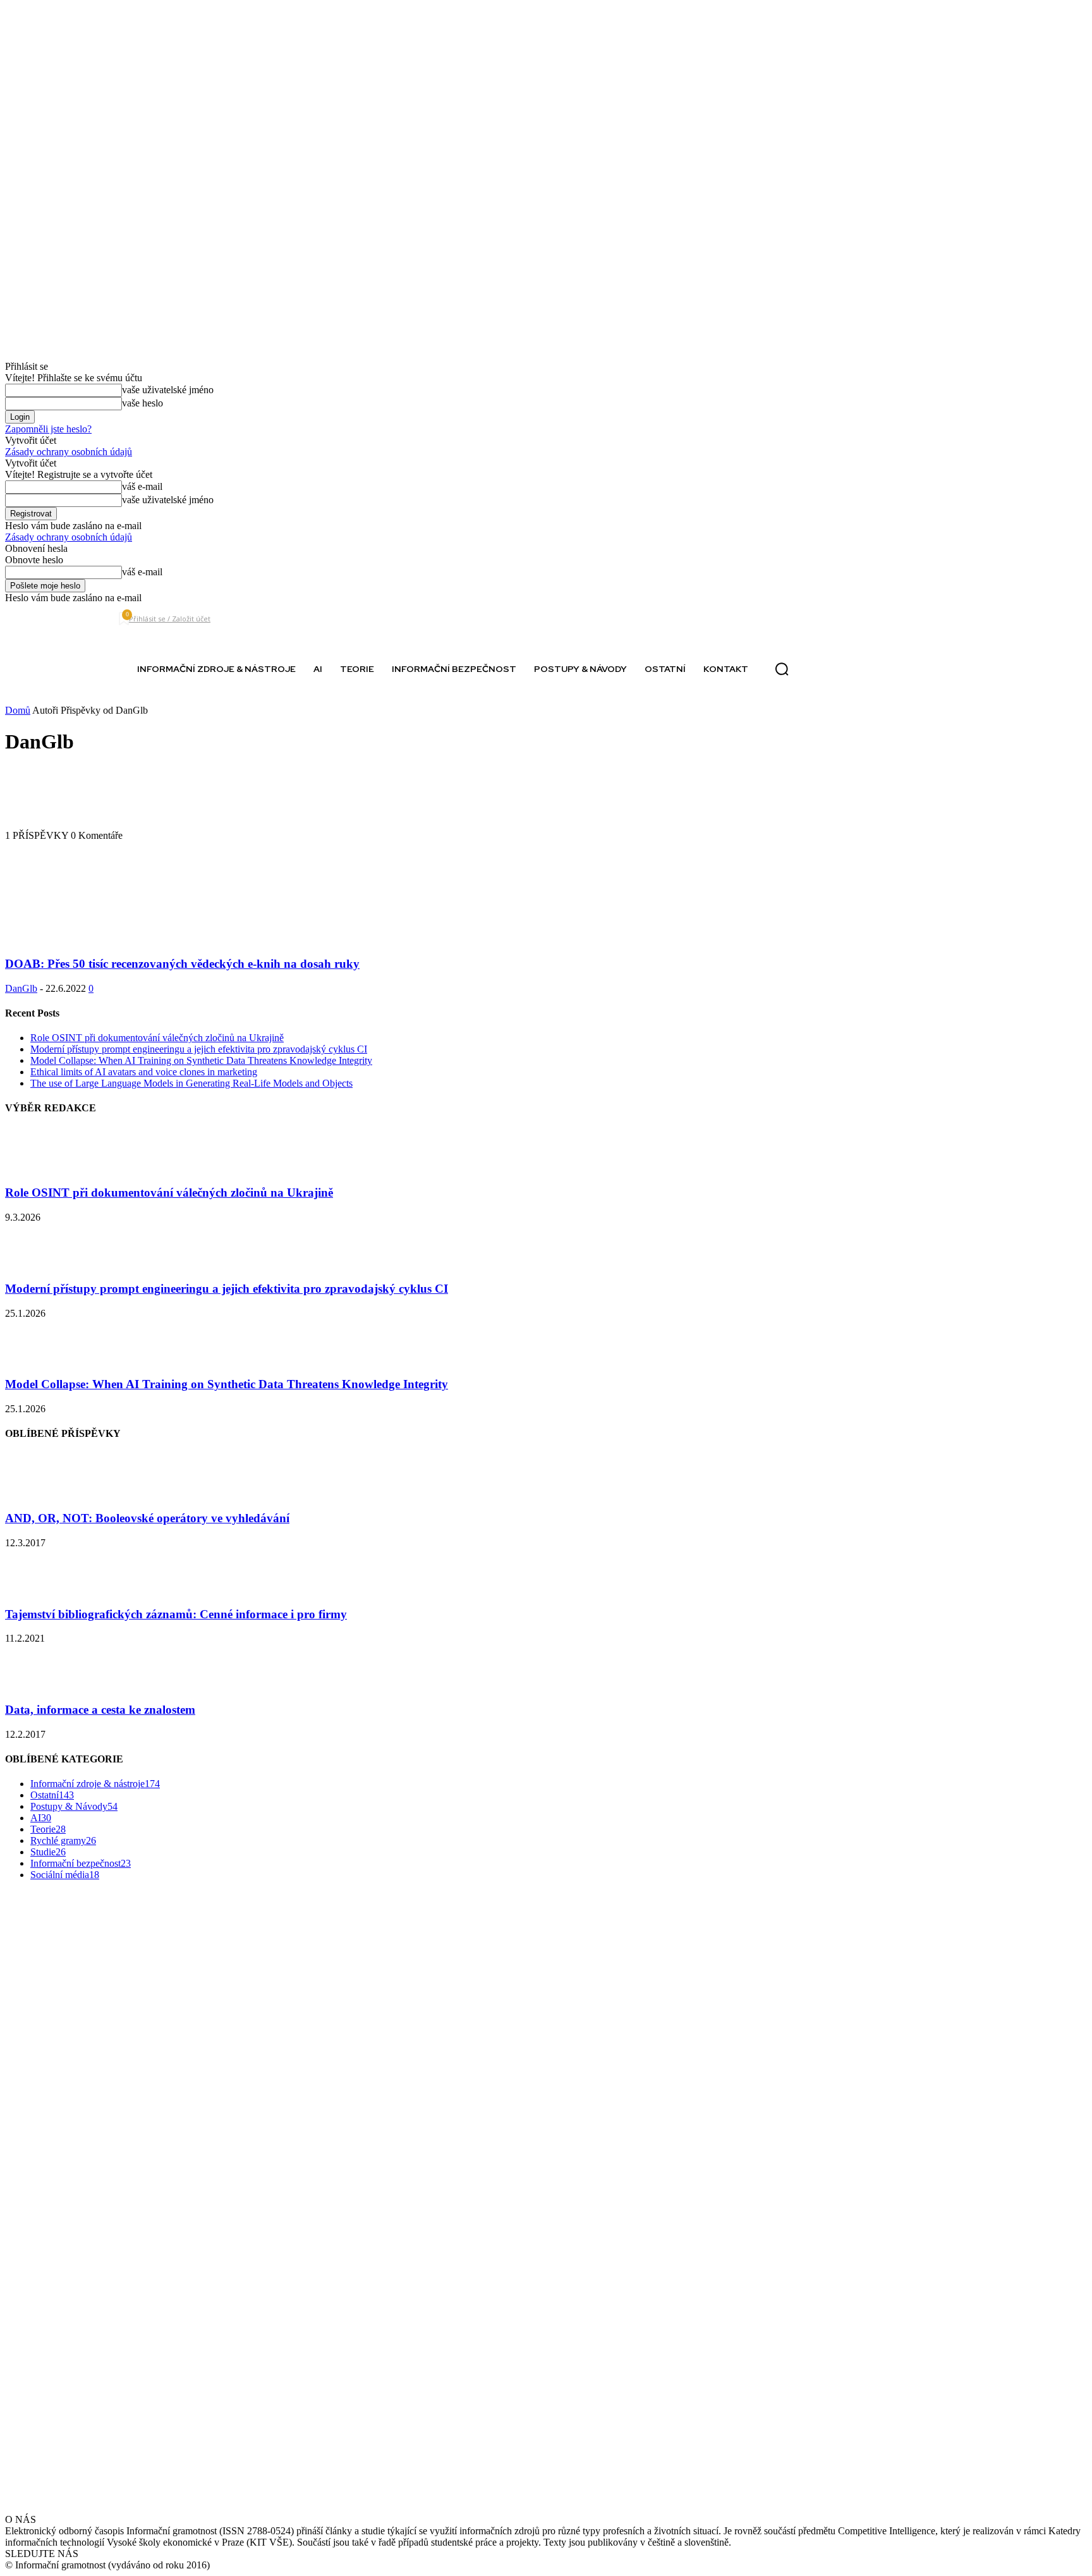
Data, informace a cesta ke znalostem (100, 1710)
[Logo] (54, 669)
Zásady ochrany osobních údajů (69, 452)
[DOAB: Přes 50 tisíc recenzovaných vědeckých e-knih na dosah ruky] (107, 939)
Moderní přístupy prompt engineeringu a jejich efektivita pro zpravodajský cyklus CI (199, 1049)
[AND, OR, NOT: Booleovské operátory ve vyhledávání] (37, 1494)
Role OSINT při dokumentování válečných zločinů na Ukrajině (157, 1038)
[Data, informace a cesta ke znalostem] (37, 1685)
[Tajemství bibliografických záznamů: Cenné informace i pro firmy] (37, 1590)
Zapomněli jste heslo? (48, 429)
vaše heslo (143, 403)
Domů (18, 710)
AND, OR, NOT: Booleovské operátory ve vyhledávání (147, 1518)
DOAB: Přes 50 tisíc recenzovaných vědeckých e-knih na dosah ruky (182, 964)
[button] (782, 669)
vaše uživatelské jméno (168, 390)
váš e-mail (142, 486)
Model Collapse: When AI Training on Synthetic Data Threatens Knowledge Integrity (201, 1060)
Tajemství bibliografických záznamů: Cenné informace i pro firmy (176, 1614)
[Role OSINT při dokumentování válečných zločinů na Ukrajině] (37, 1169)
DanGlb (21, 988)
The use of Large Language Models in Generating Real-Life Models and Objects (191, 1083)
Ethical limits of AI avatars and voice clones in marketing (144, 1072)
